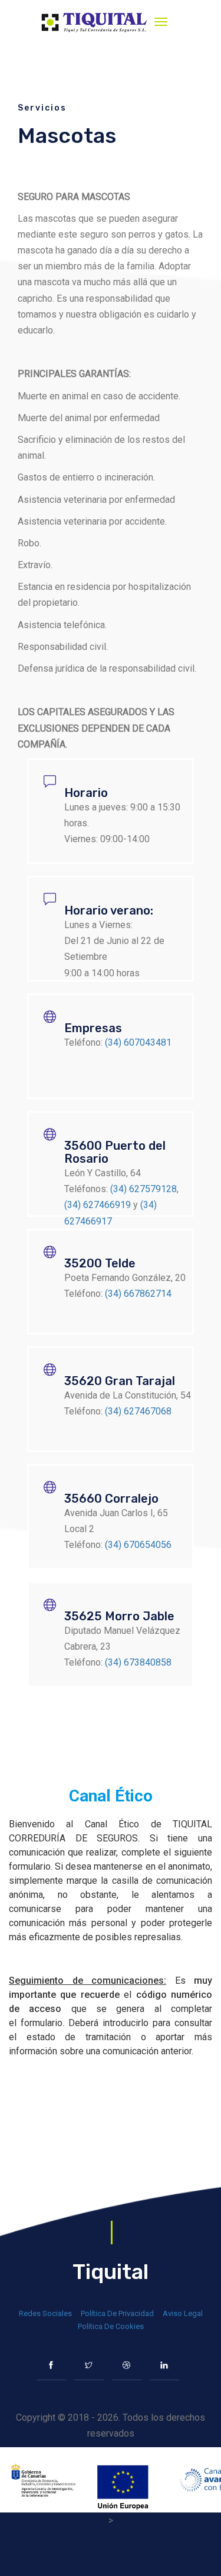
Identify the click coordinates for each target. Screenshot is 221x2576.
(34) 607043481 (138, 1042)
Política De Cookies (111, 2326)
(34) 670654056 (138, 1545)
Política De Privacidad (117, 2313)
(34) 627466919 (98, 1205)
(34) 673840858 (138, 1662)
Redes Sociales (45, 2313)
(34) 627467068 (138, 1411)
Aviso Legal (183, 2313)
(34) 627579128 (144, 1189)
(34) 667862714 (138, 1294)
